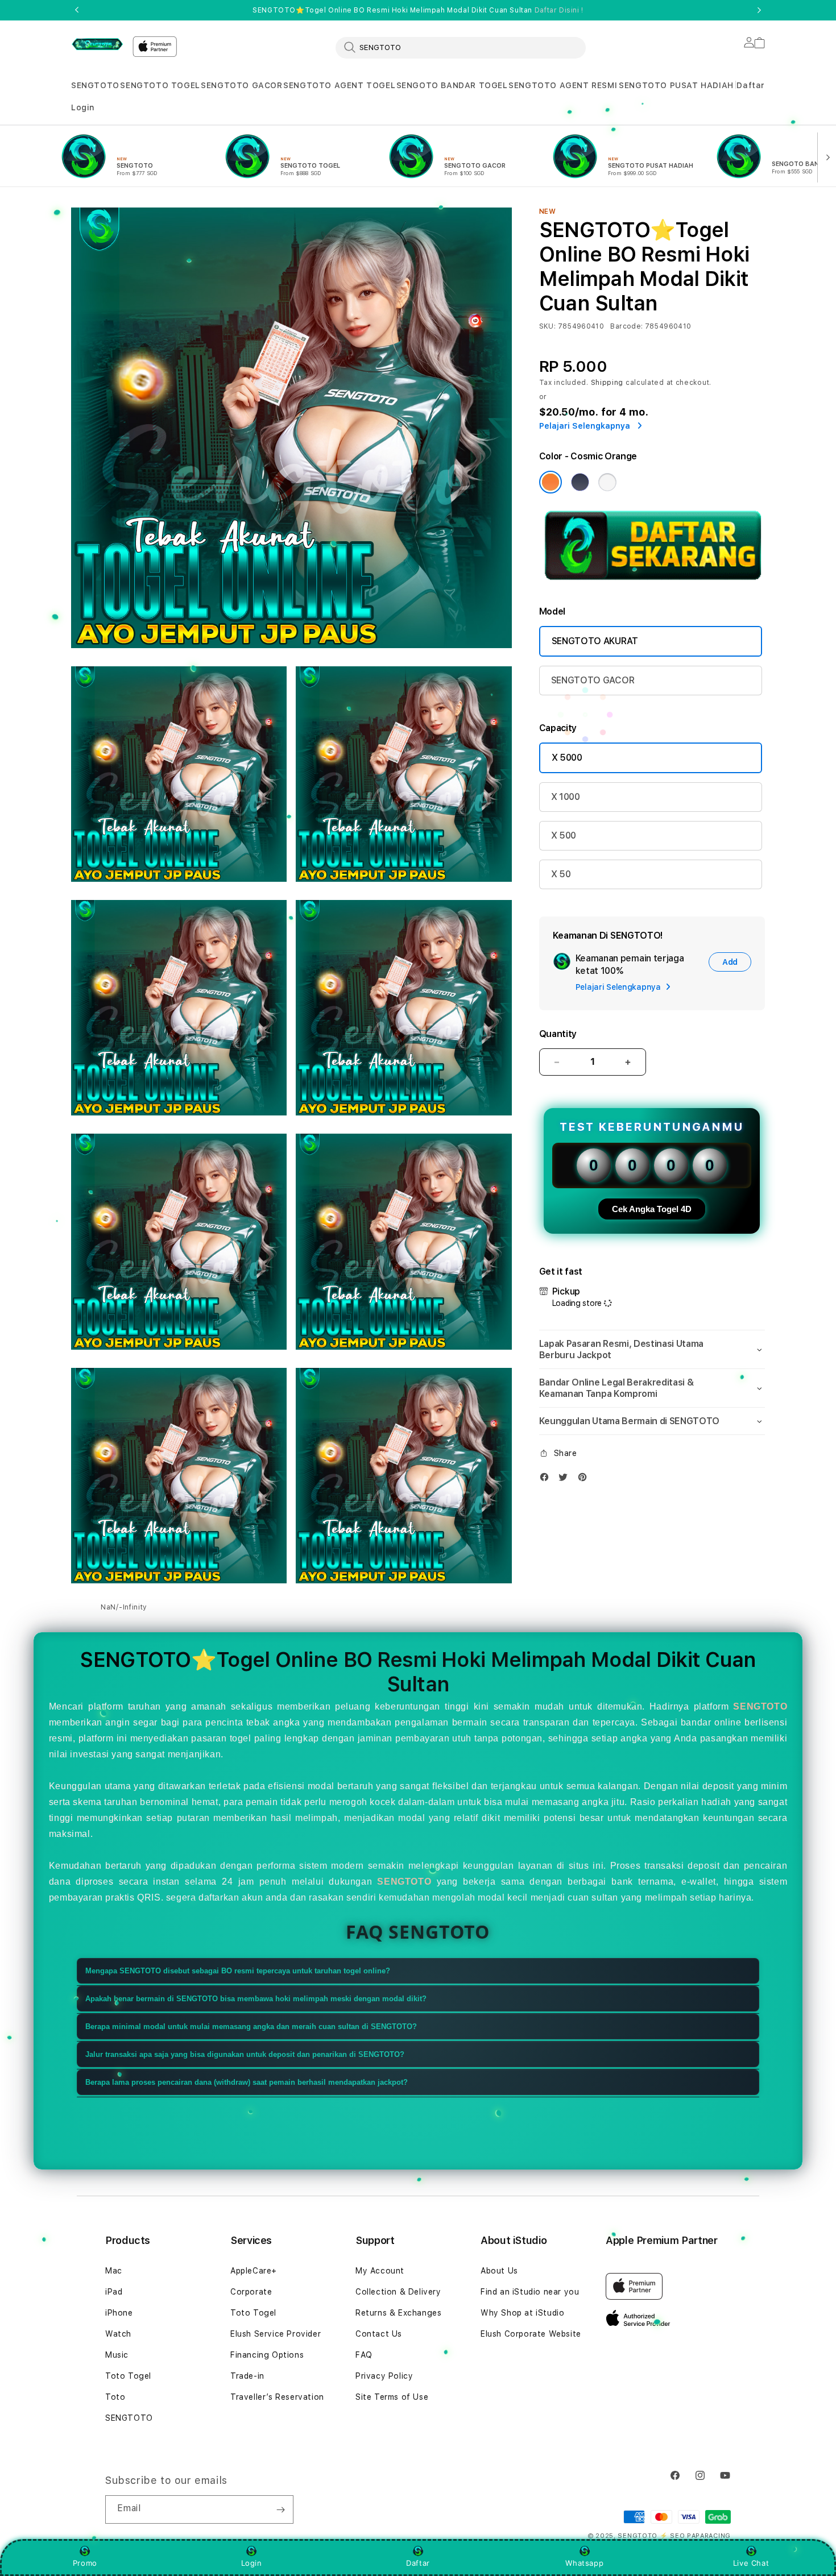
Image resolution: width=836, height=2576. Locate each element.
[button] (95, 86)
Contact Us (379, 2334)
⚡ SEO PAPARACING (695, 2536)
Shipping (607, 383)
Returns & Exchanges (398, 2313)
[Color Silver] (607, 482)
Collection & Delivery (398, 2292)
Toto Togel (128, 2376)
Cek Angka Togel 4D (652, 1209)
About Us (499, 2271)
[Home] (97, 44)
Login (252, 2563)
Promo (85, 2563)
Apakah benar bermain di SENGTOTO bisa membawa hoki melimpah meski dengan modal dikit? (256, 1999)
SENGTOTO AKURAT (595, 641)
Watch (118, 2334)
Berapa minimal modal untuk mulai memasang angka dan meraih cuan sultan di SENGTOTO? (251, 2027)
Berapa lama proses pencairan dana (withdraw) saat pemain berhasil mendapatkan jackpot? (247, 2082)
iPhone (119, 2313)
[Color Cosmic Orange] (551, 482)
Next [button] (759, 10)
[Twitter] (566, 1480)
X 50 (561, 874)
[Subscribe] (280, 2509)
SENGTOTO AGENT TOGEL (339, 85)
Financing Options (267, 2355)
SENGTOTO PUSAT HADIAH (676, 85)
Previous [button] (77, 10)
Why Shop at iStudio (522, 2313)
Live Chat (751, 2563)
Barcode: (626, 326)
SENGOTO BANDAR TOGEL (452, 85)
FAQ (364, 2355)
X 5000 (567, 758)
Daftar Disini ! (559, 10)
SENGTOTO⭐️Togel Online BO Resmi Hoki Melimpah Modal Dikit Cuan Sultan (418, 10)
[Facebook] (547, 1480)
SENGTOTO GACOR (241, 85)
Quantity (558, 1034)
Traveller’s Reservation (277, 2397)
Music (117, 2355)
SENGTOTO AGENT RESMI (563, 85)
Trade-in (247, 2376)
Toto (115, 2397)
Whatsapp (584, 2563)
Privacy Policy (384, 2376)
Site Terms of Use (392, 2397)
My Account (380, 2271)
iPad (114, 2292)
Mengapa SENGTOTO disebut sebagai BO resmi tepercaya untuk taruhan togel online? (238, 1971)
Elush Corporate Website (531, 2334)
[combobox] (461, 47)
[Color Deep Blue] (580, 482)
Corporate (251, 2292)
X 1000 (566, 797)
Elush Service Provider (276, 2334)
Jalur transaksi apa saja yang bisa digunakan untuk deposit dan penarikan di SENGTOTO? (245, 2054)
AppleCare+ (254, 2271)
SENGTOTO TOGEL (160, 85)
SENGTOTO (95, 85)
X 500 (564, 835)
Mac (114, 2271)
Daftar (418, 2563)
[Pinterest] (585, 1480)
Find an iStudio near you (530, 2292)
